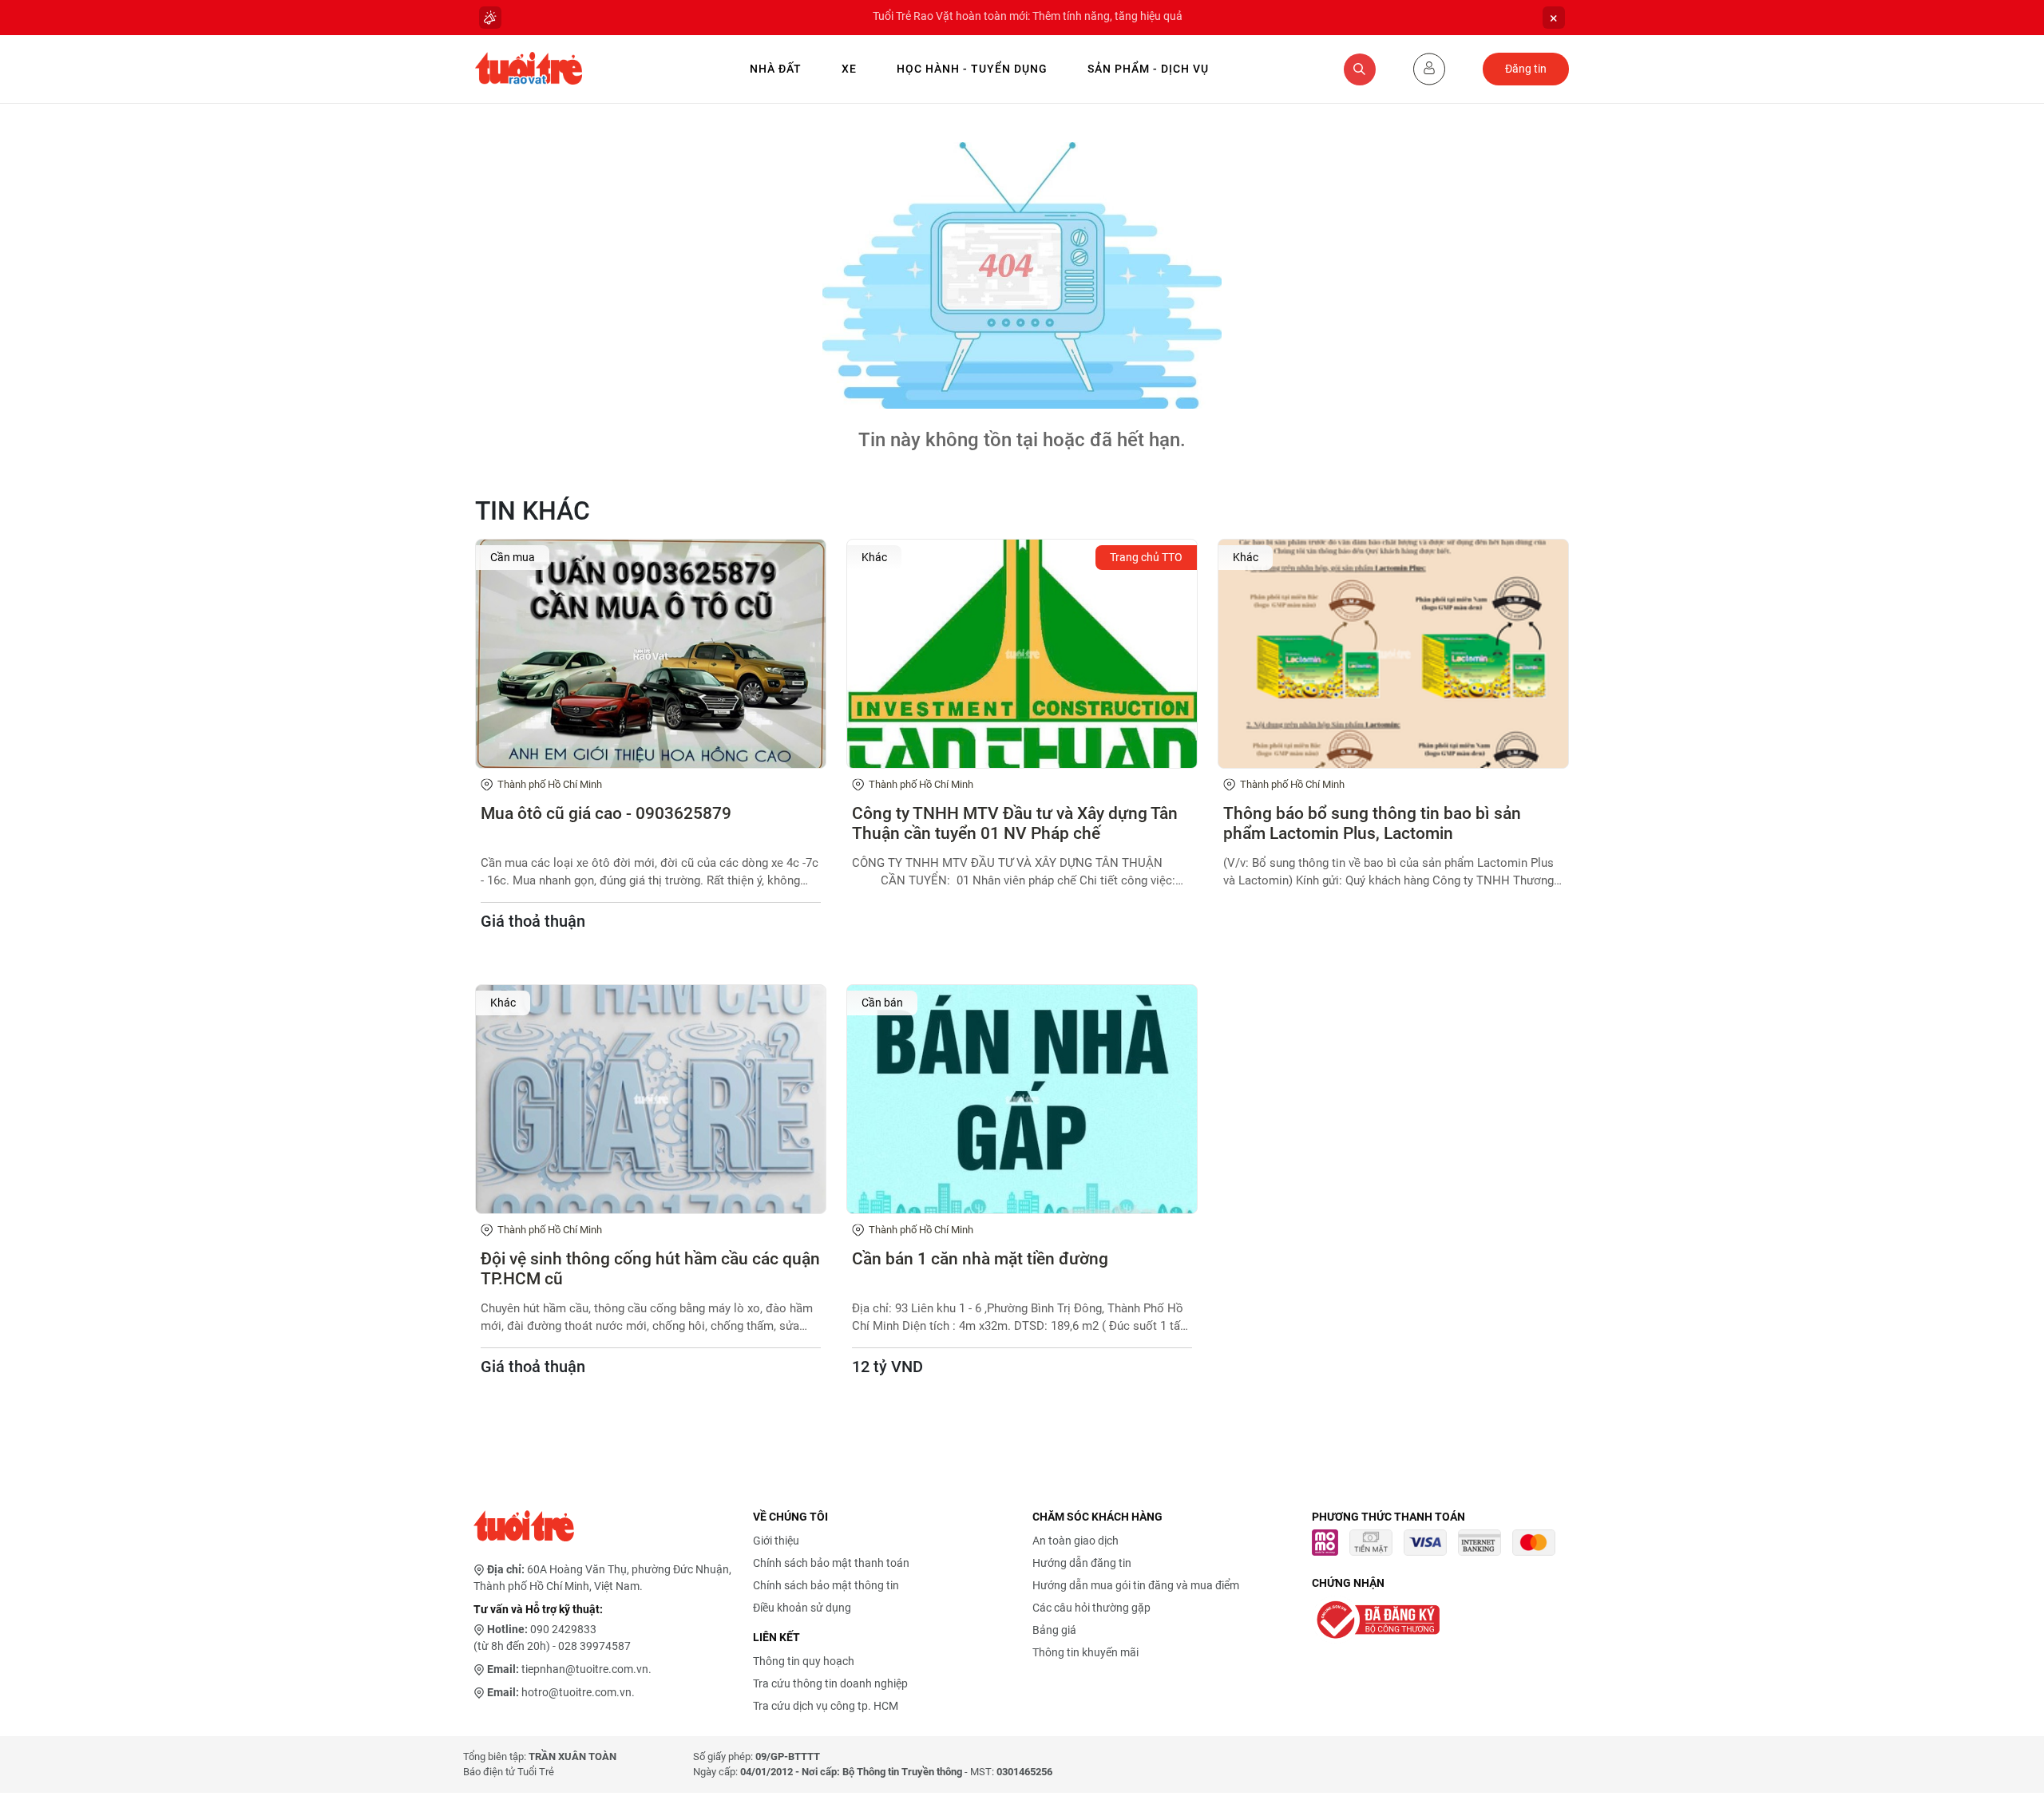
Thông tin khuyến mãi (1085, 1652)
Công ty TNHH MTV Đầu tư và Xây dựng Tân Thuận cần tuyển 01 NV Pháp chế (1015, 823)
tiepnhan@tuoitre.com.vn (585, 1669)
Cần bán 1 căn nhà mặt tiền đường (980, 1259)
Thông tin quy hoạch (804, 1661)
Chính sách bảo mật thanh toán (831, 1563)
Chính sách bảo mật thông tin (826, 1585)
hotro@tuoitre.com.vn (576, 1692)
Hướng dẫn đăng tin (1082, 1563)
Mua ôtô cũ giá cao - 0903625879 (606, 813)
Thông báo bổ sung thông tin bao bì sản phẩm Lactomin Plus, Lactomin (1372, 823)
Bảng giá (1054, 1630)
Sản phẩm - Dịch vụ (1148, 69)
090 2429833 (563, 1629)
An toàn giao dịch (1075, 1541)
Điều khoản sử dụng (802, 1608)
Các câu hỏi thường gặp (1091, 1608)
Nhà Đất (776, 69)
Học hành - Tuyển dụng (972, 69)
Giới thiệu (776, 1541)
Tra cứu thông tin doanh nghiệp (830, 1683)
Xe (849, 69)
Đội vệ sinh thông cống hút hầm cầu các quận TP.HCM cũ (650, 1269)
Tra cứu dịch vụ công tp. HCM (826, 1706)
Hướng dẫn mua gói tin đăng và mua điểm (1136, 1585)
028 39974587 (594, 1646)
